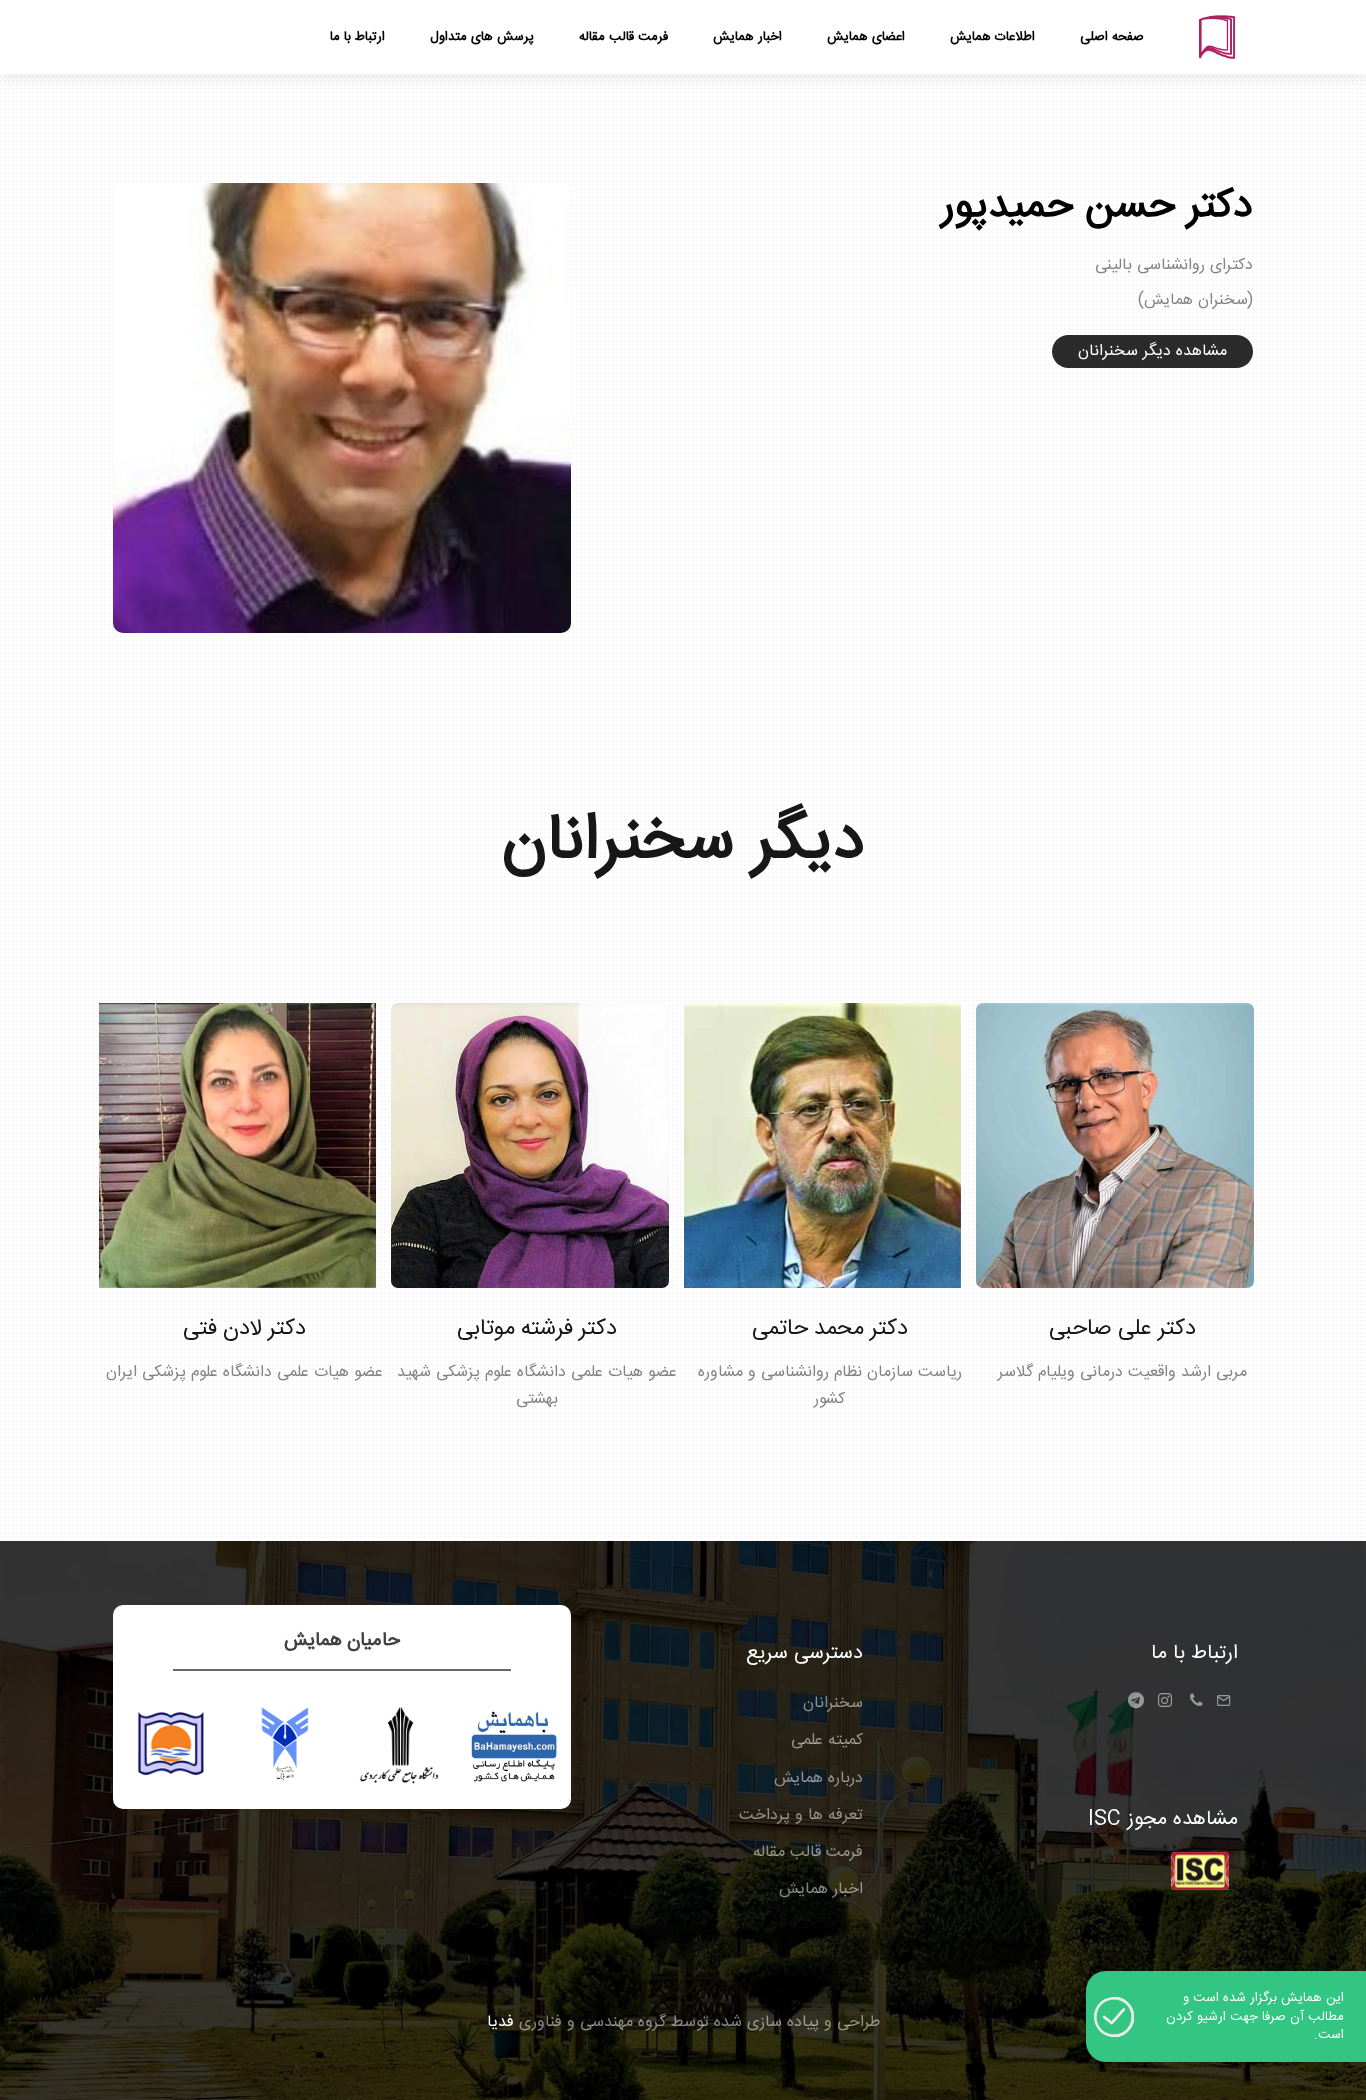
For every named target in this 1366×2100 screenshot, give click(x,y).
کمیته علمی (827, 1740)
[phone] (1196, 1704)
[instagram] (1165, 1704)
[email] (1223, 1704)
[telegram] (1140, 1707)
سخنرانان (833, 1703)
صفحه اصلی (1112, 37)
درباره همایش (818, 1778)
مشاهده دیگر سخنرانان (1152, 351)
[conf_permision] (1200, 1871)
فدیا (500, 2022)
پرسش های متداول (482, 37)
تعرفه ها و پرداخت (801, 1815)
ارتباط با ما (1194, 1653)
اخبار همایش (821, 1889)
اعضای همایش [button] (866, 37)
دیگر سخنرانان (683, 843)
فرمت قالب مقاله (808, 1852)
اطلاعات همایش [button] (992, 37)
